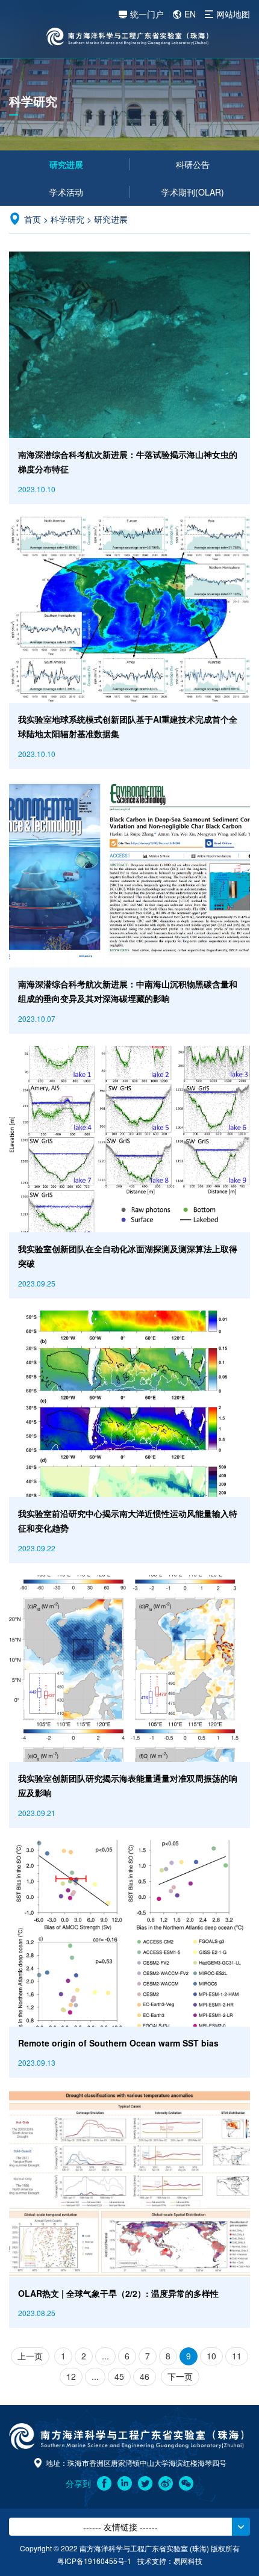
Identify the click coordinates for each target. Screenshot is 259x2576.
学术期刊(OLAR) (193, 192)
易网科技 (188, 2561)
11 (237, 2356)
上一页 (30, 2356)
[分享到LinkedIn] (125, 2483)
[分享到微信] (186, 2483)
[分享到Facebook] (104, 2483)
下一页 (180, 2376)
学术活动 (66, 192)
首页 (33, 219)
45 (119, 2376)
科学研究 (67, 219)
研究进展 (66, 164)
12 (71, 2376)
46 (145, 2376)
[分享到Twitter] (145, 2483)
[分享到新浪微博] (166, 2483)
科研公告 (193, 164)
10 (211, 2356)
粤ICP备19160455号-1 (94, 2561)
